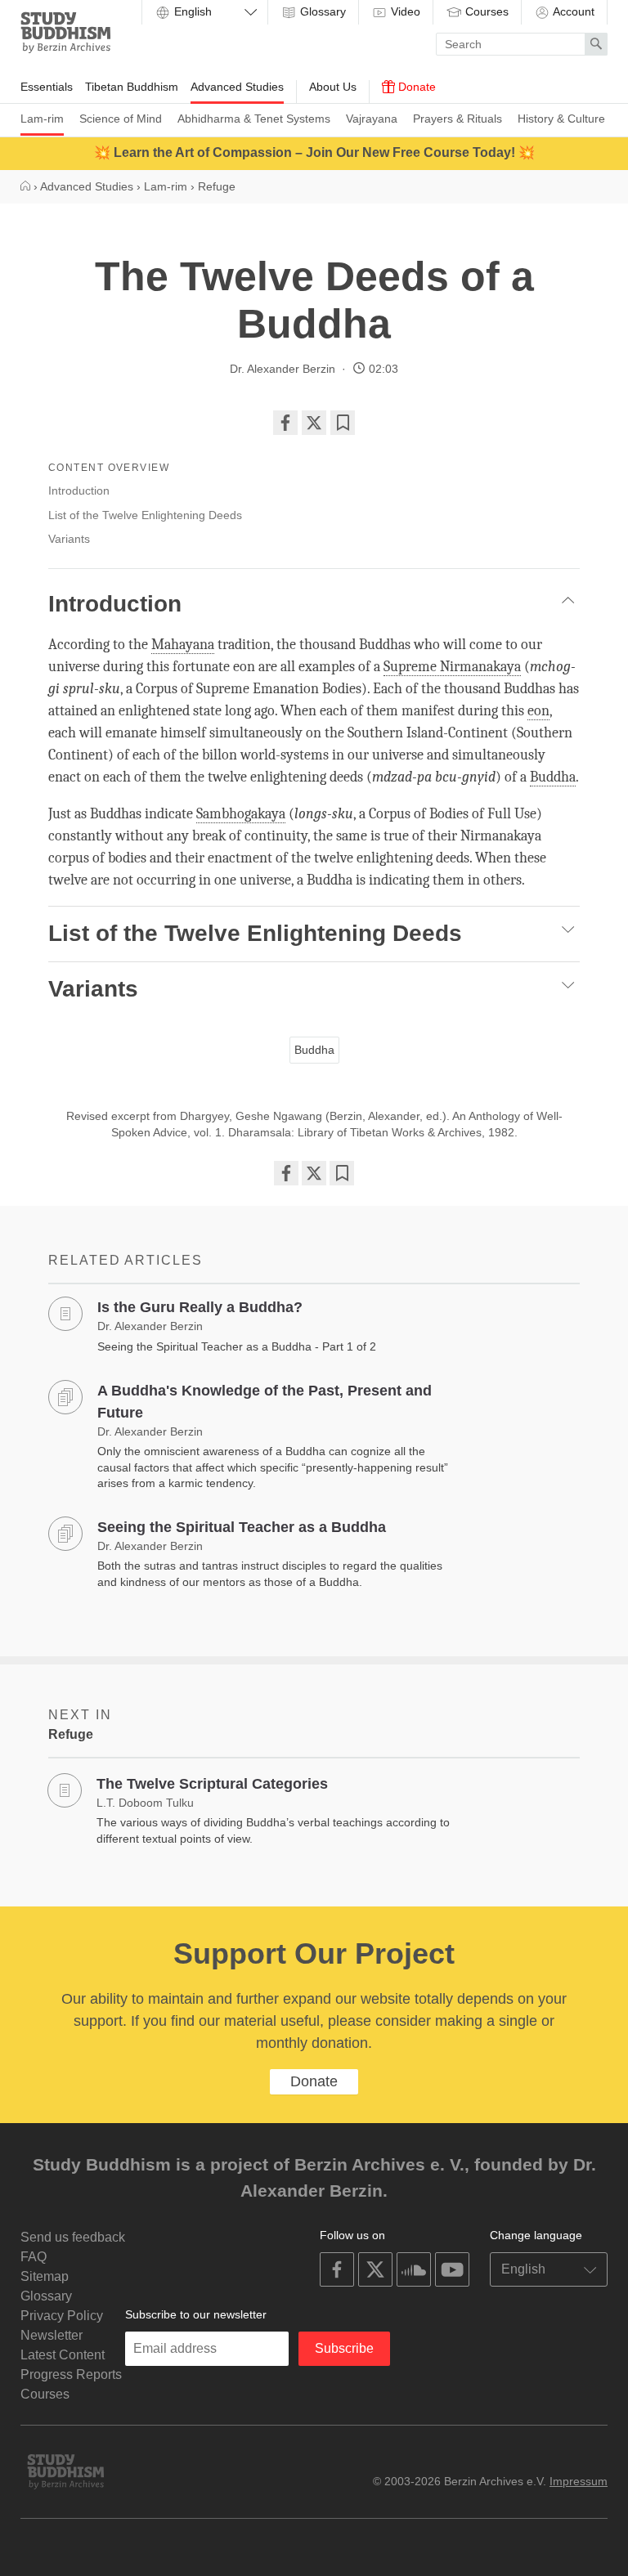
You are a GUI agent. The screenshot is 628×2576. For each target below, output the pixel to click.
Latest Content (63, 2355)
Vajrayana (372, 119)
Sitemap (45, 2276)
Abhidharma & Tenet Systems (254, 119)
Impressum (579, 2481)
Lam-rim (42, 119)
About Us (333, 87)
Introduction (79, 491)
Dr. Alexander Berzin (283, 369)
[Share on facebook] (285, 423)
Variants (69, 539)
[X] (314, 423)
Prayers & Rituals (458, 119)
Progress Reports (71, 2374)
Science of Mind (121, 119)
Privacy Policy (62, 2316)
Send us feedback (73, 2237)
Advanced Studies (237, 87)
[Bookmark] (343, 423)
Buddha (314, 1050)
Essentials (47, 87)
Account (572, 11)
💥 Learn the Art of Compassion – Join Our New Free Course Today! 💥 (314, 152)
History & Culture (561, 119)
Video (404, 11)
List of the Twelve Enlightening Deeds (145, 515)
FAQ (34, 2257)
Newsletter (52, 2335)
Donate (415, 87)
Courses (485, 11)
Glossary (321, 11)
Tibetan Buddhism (132, 87)
